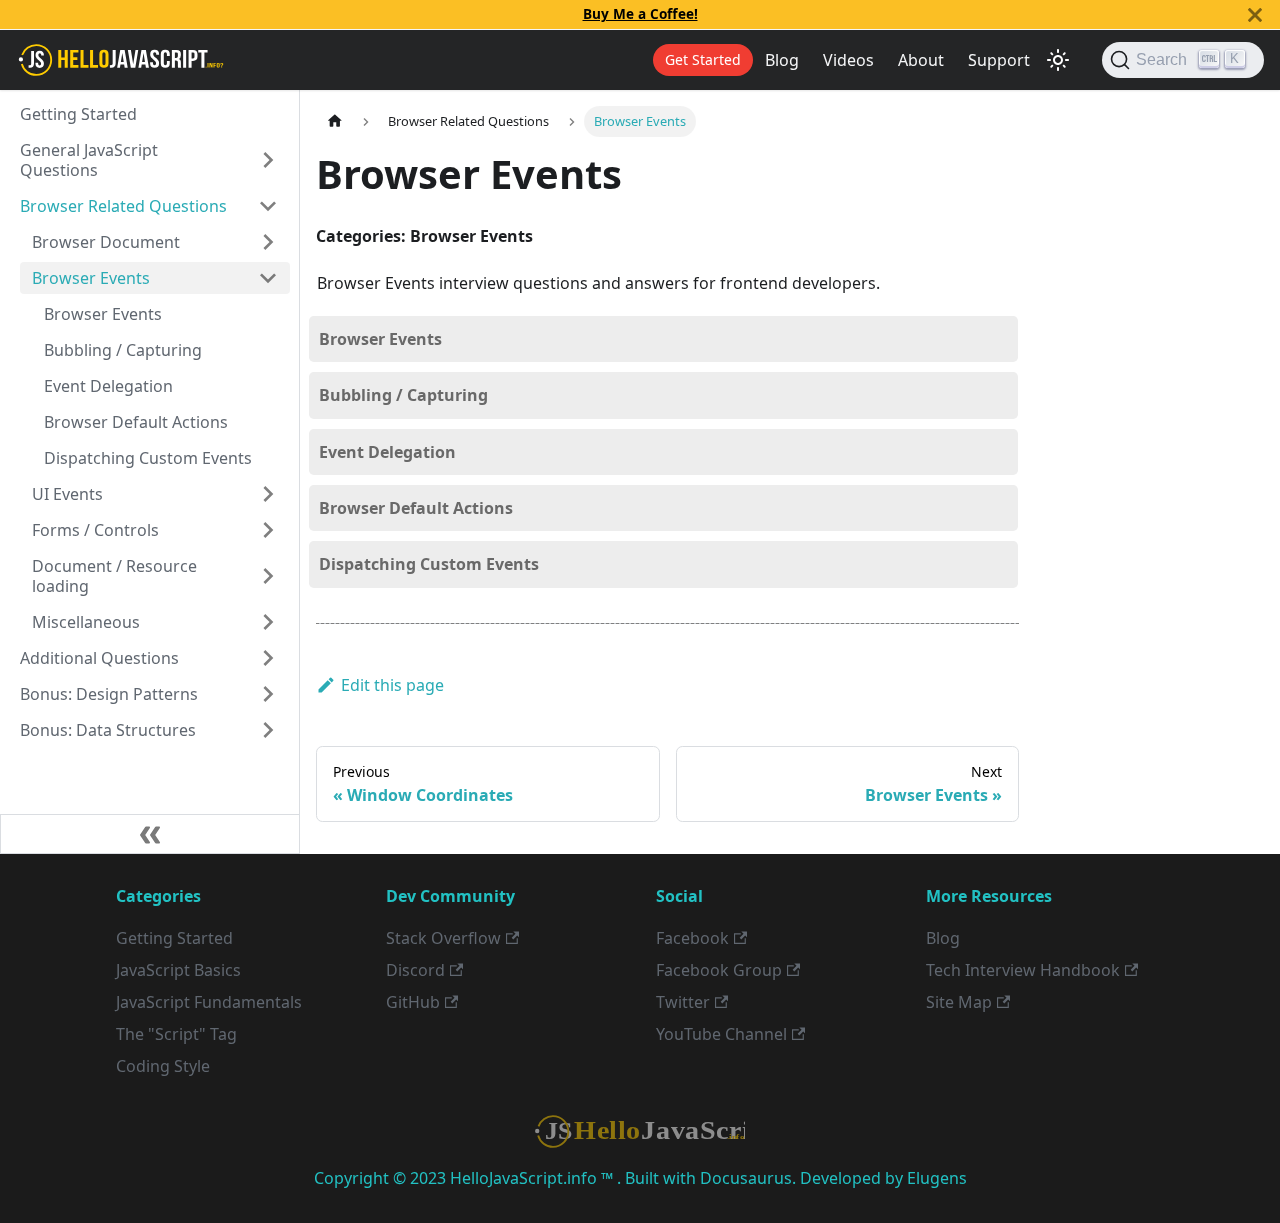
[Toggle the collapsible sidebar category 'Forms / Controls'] (268, 530)
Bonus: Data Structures (108, 730)
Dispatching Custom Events (148, 458)
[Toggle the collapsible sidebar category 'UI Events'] (268, 494)
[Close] (1255, 14)
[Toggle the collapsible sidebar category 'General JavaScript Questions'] (268, 160)
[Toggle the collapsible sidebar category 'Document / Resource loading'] (268, 576)
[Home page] (335, 121)
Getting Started (78, 114)
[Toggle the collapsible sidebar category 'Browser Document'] (268, 242)
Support (999, 60)
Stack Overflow (443, 938)
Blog (782, 60)
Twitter (683, 1002)
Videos (848, 60)
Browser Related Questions (123, 206)
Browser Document (106, 242)
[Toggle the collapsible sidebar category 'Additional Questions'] (268, 658)
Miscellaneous (86, 622)
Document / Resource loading (114, 576)
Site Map (959, 1002)
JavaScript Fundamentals (209, 1002)
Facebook (692, 938)
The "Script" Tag (176, 1034)
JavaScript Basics (178, 970)
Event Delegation (108, 386)
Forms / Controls (95, 530)
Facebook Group (719, 970)
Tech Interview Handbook (1023, 970)
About (921, 60)
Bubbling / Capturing (123, 350)
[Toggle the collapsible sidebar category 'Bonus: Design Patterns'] (268, 694)
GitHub (413, 1002)
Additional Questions (99, 658)
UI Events (67, 494)
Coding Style (163, 1066)
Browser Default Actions (136, 422)
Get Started (703, 59)
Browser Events (91, 278)
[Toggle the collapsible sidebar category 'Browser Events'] (268, 278)
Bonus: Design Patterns (109, 694)
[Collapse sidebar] (150, 834)
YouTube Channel (721, 1034)
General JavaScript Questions (89, 160)
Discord (415, 970)
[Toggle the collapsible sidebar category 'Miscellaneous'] (268, 622)
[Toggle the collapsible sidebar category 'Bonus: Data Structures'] (268, 730)
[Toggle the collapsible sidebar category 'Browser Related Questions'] (268, 206)
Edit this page (392, 685)
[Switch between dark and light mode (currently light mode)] (1058, 60)
